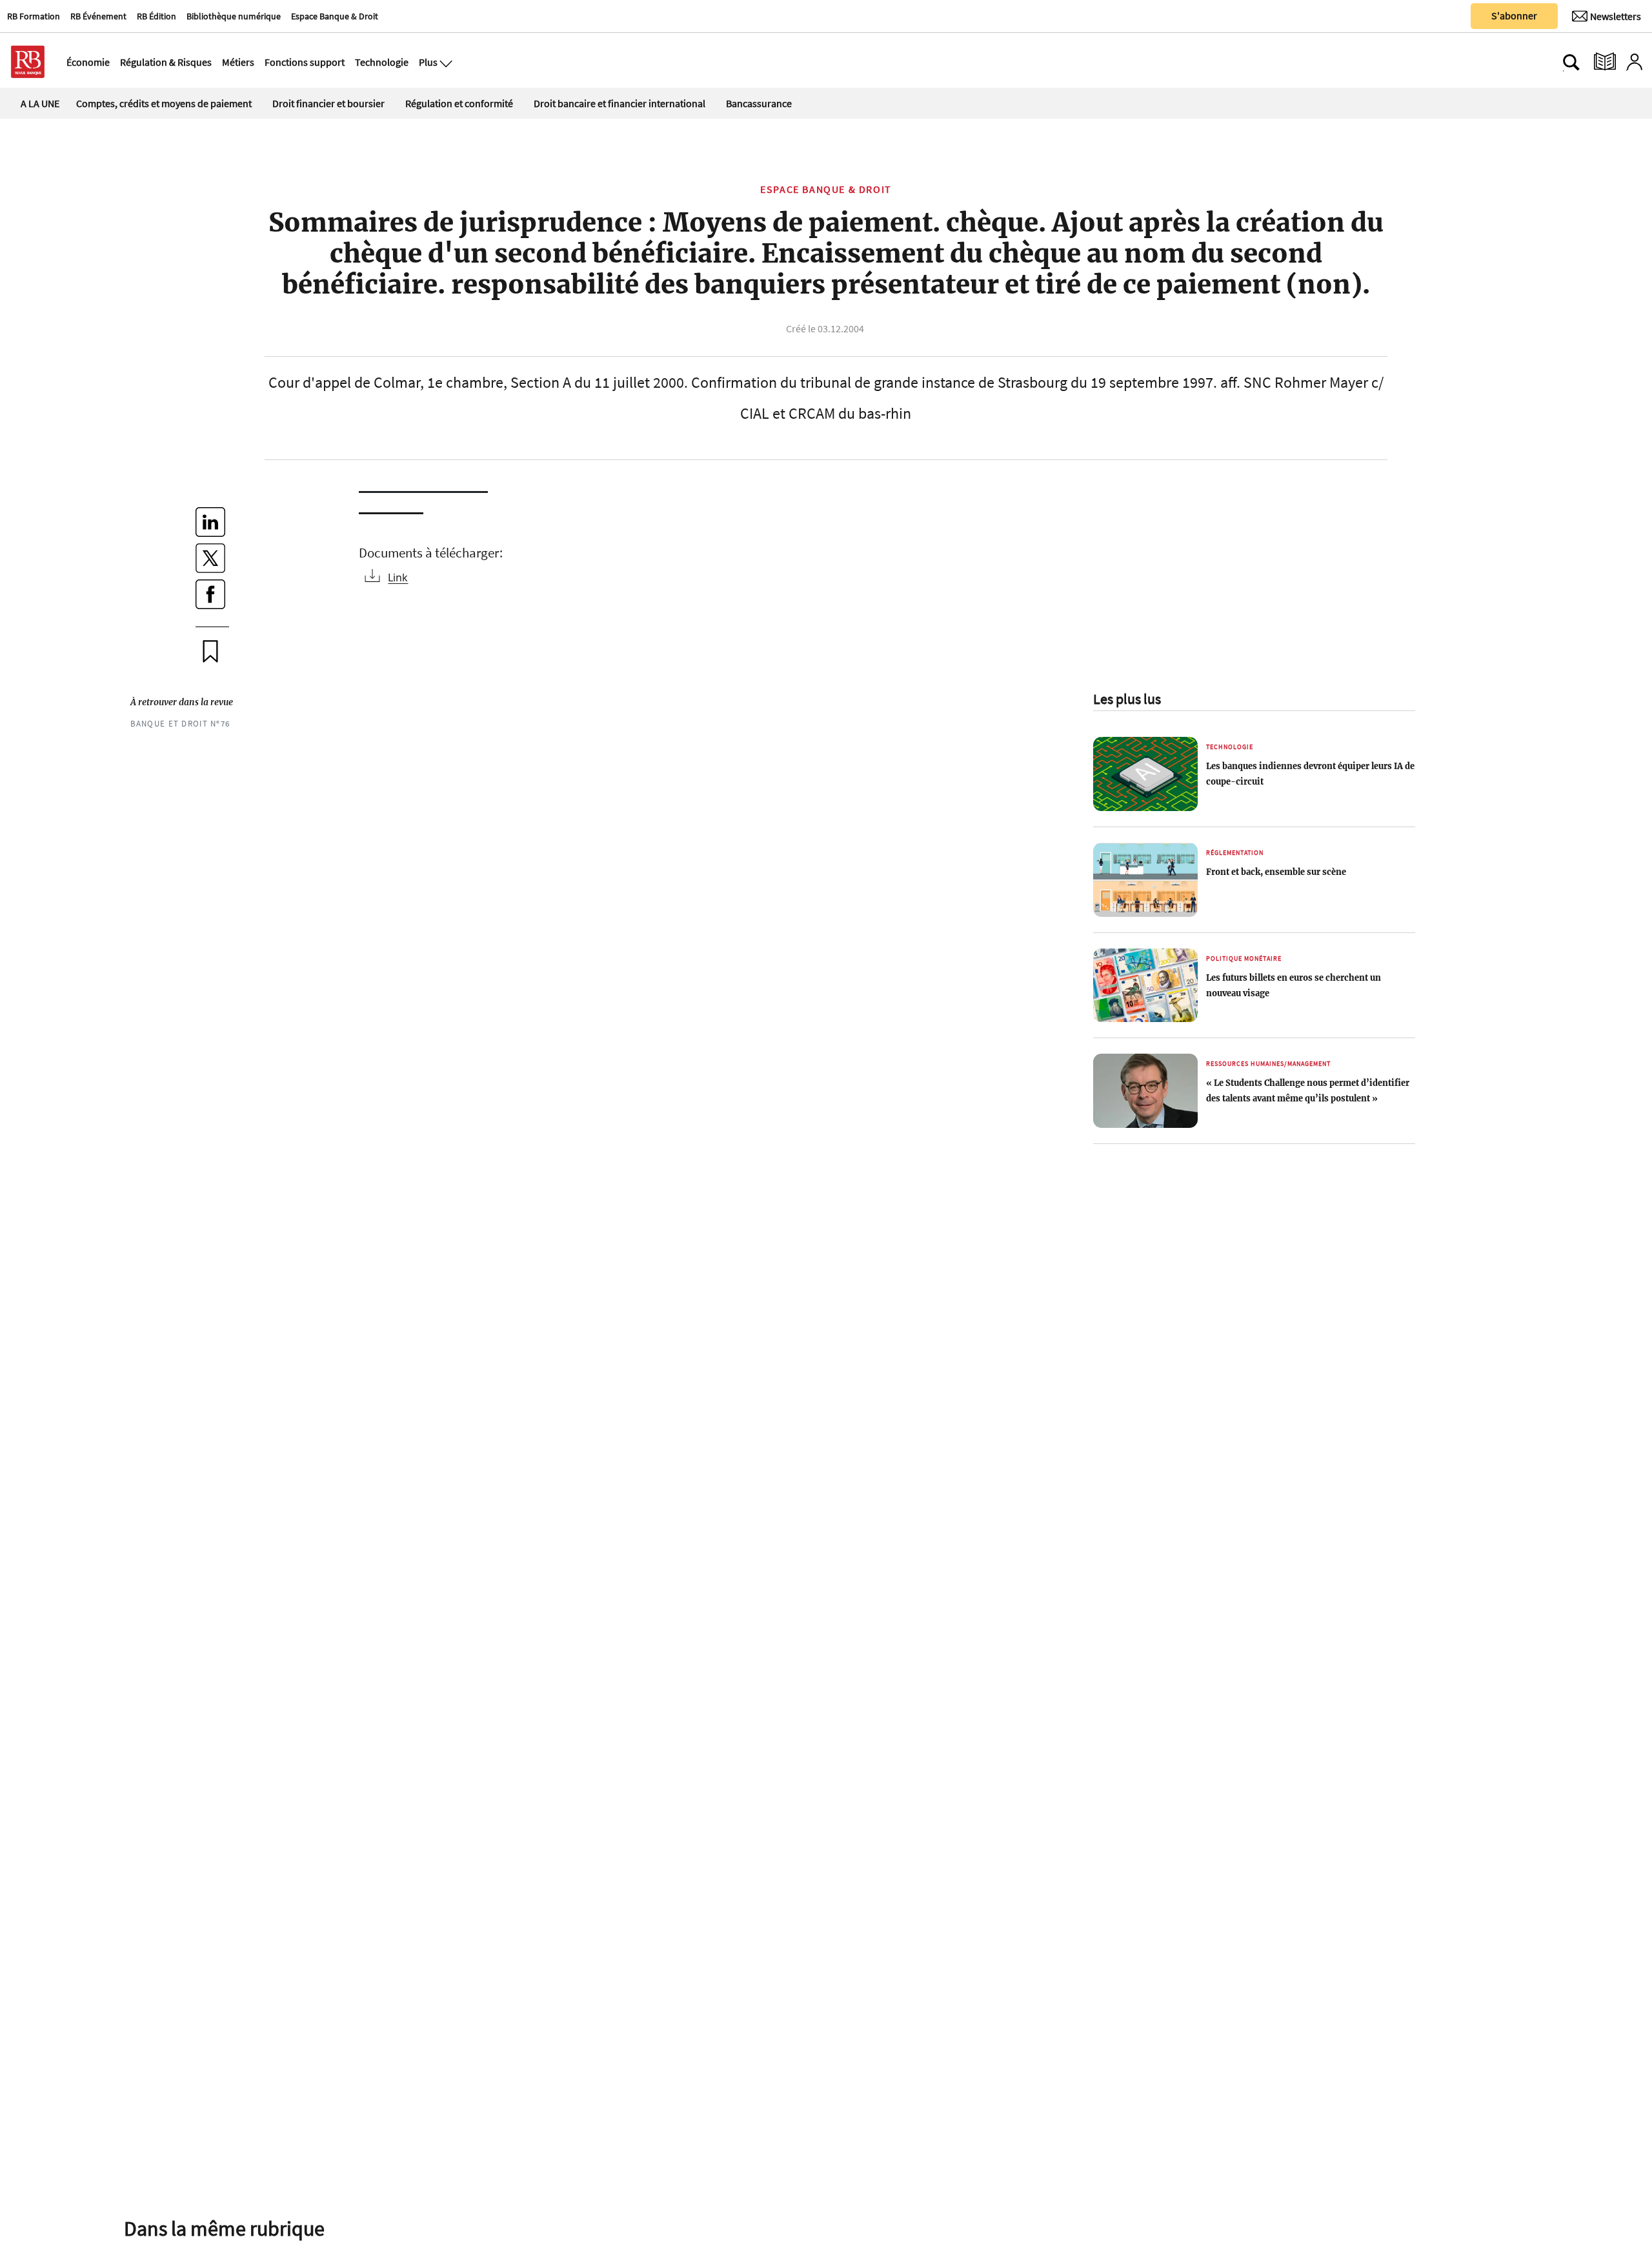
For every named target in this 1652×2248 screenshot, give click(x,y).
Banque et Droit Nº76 (180, 723)
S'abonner (1514, 15)
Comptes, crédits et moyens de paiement (164, 103)
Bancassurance (759, 103)
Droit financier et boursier (328, 103)
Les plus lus (1127, 699)
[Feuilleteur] (1605, 62)
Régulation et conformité (459, 103)
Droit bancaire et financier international (619, 103)
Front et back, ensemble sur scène (1276, 872)
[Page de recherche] (1571, 62)
